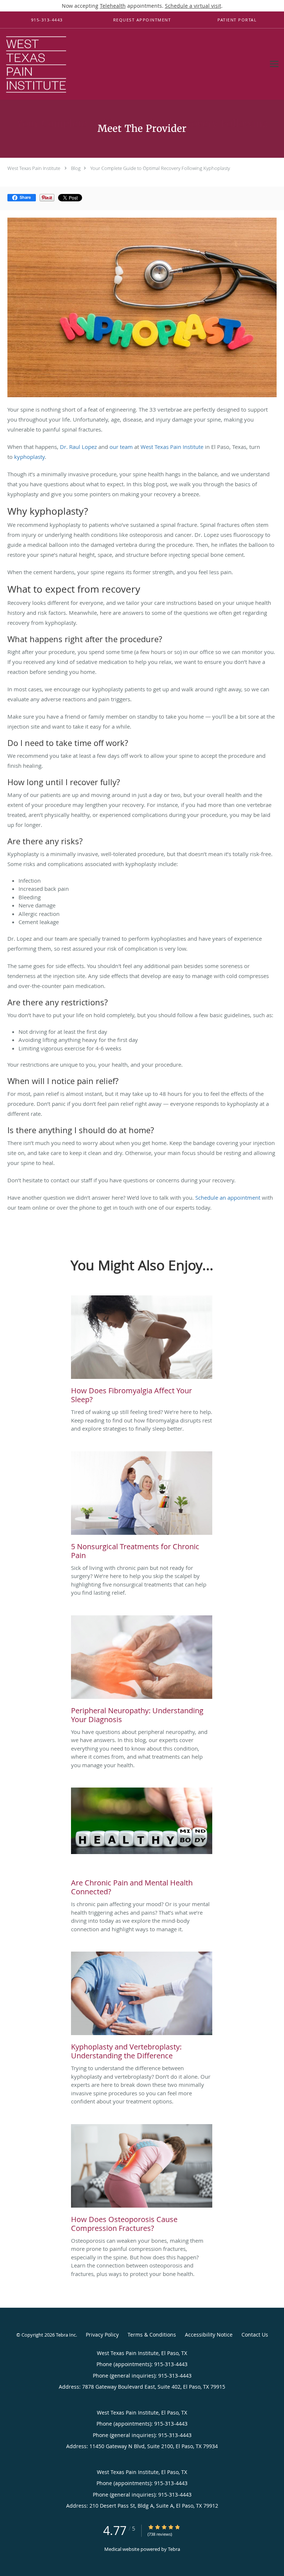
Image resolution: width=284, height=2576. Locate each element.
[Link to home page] (46, 64)
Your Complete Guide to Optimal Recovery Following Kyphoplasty (160, 168)
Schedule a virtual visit (193, 6)
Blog (76, 168)
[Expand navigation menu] (274, 64)
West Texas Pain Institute (34, 168)
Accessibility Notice (209, 2335)
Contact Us (255, 2335)
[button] (142, 20)
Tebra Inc (66, 2335)
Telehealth (113, 6)
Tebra (174, 2549)
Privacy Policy (102, 2335)
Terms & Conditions (152, 2335)
